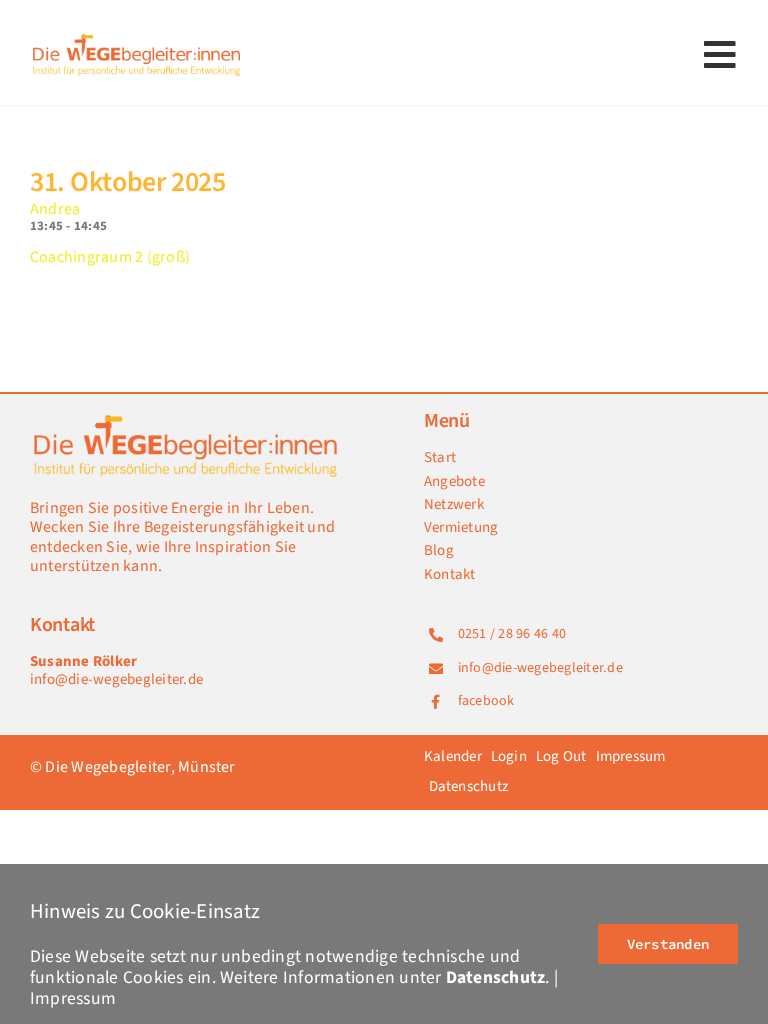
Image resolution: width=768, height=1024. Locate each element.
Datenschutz (496, 977)
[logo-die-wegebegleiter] (137, 38)
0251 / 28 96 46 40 (512, 634)
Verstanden (668, 944)
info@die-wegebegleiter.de (116, 679)
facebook (486, 701)
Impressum (73, 998)
